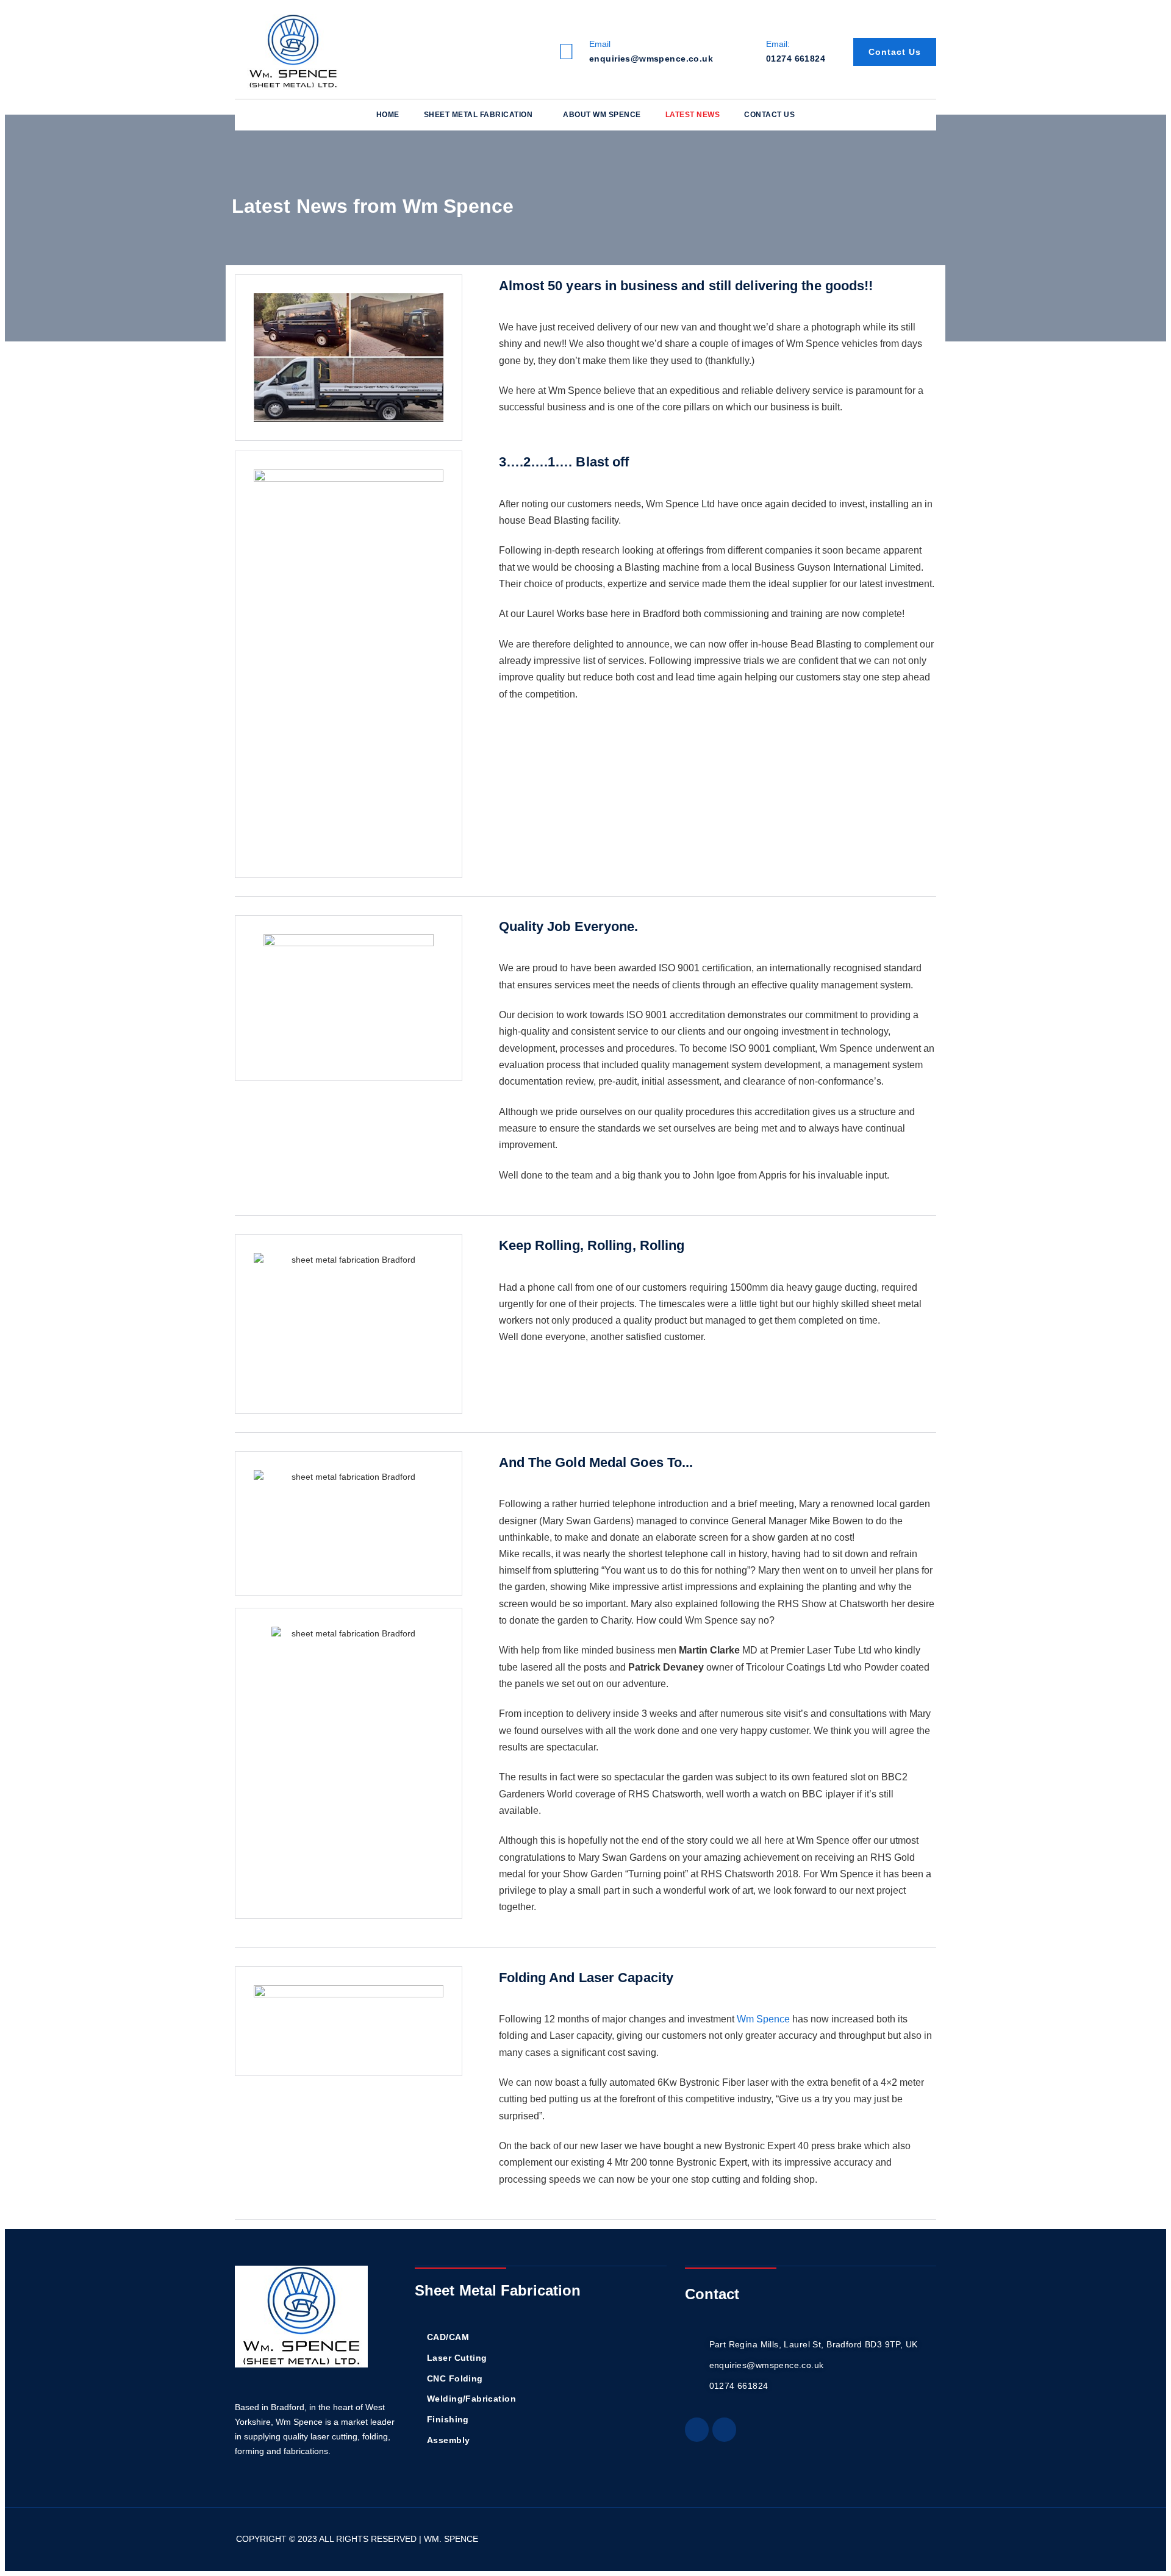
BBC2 (893, 1777)
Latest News (693, 115)
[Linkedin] (697, 2429)
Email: (778, 44)
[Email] (566, 52)
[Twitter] (724, 2429)
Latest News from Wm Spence (373, 206)
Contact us (769, 115)
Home (388, 115)
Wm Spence (763, 2019)
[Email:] (743, 52)
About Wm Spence (602, 115)
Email (600, 44)
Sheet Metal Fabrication (478, 115)
